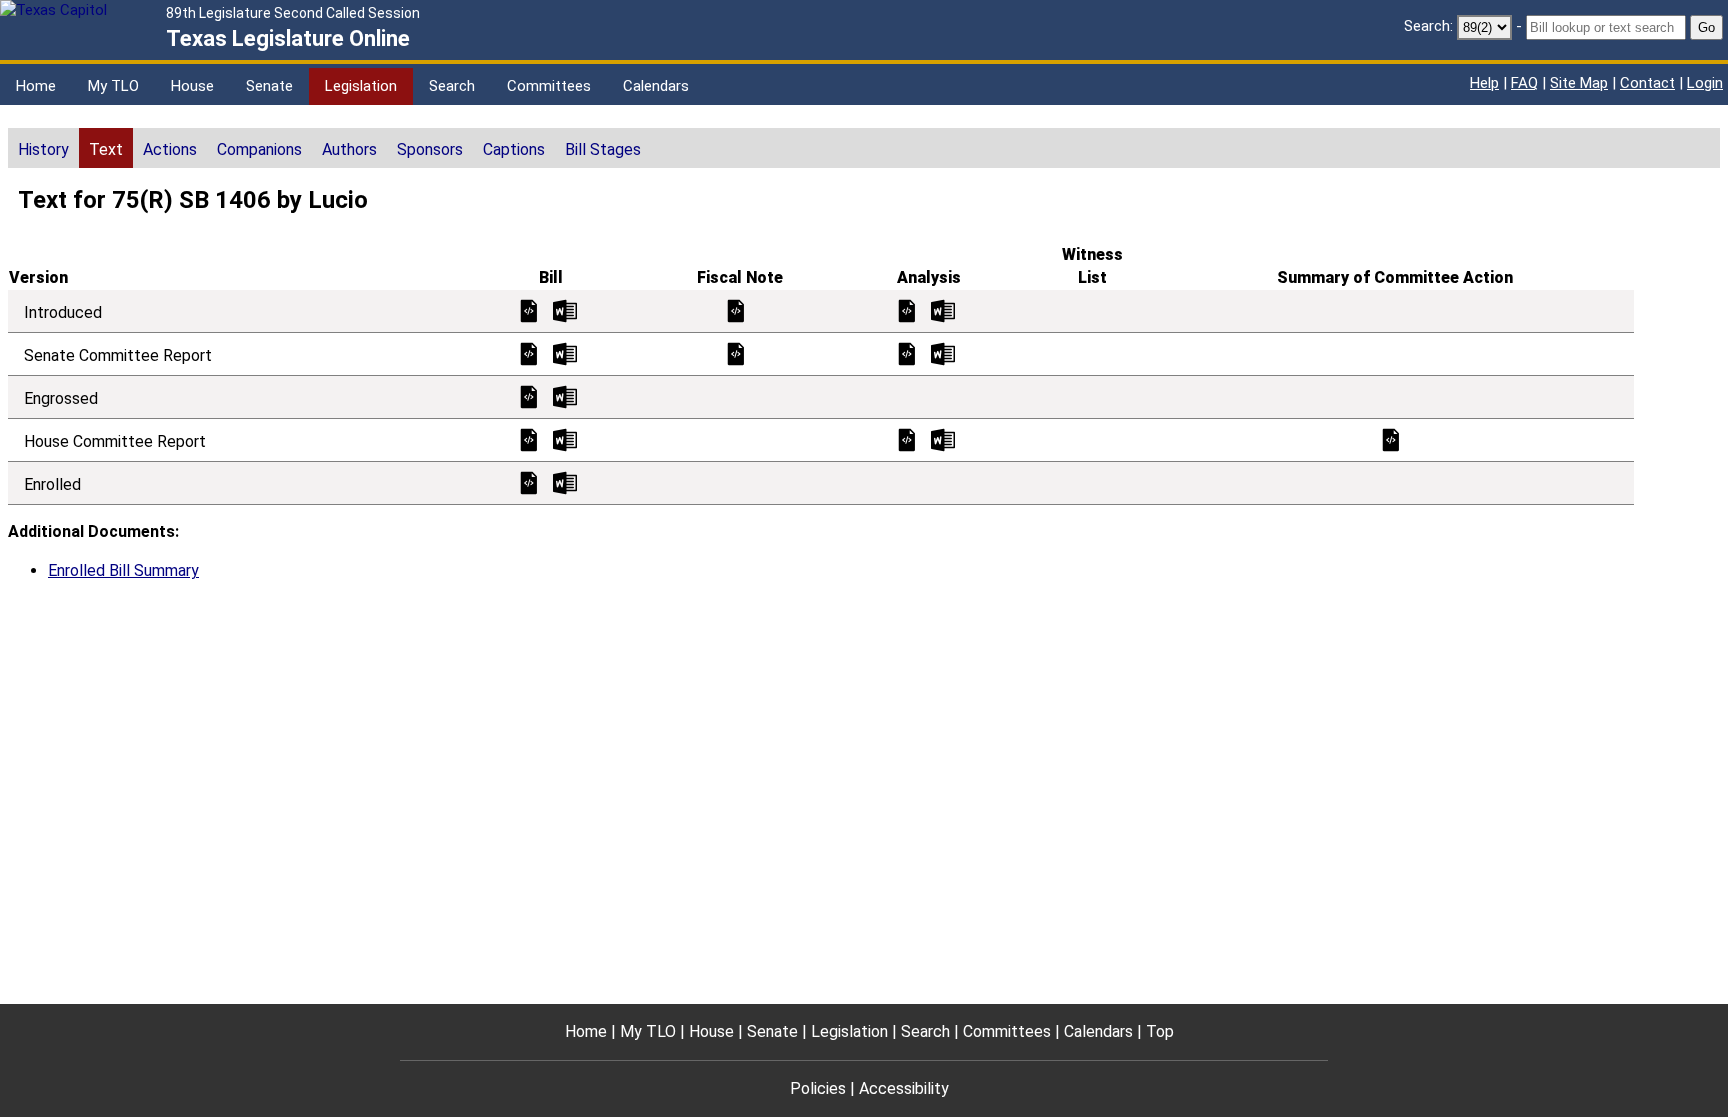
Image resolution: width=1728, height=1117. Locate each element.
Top (1160, 1031)
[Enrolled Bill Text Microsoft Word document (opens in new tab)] (565, 481)
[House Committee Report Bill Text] (529, 438)
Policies (818, 1088)
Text (106, 149)
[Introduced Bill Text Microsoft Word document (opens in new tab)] (565, 309)
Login (1705, 83)
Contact (1647, 83)
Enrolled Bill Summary (123, 570)
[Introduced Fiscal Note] (736, 309)
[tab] (43, 148)
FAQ (1524, 83)
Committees (549, 86)
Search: (1428, 26)
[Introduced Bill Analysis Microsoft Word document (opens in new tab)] (943, 309)
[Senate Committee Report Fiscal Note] (736, 352)
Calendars (656, 86)
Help (1484, 83)
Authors (349, 149)
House (192, 86)
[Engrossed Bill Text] (529, 395)
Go (1706, 27)
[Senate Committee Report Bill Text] (529, 352)
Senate (269, 86)
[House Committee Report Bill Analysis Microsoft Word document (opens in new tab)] (943, 438)
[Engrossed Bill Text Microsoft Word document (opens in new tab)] (565, 395)
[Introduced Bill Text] (529, 309)
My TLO (113, 86)
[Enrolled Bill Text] (529, 481)
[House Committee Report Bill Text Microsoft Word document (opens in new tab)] (565, 438)
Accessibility (904, 1088)
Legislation (361, 86)
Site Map (1579, 83)
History (43, 149)
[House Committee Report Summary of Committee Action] (1391, 438)
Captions (514, 149)
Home (36, 86)
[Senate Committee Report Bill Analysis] (907, 352)
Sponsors (430, 149)
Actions (170, 149)
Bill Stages (603, 149)
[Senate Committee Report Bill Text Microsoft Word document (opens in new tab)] (565, 352)
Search (452, 86)
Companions (259, 149)
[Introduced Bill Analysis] (907, 309)
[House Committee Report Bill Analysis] (907, 438)
